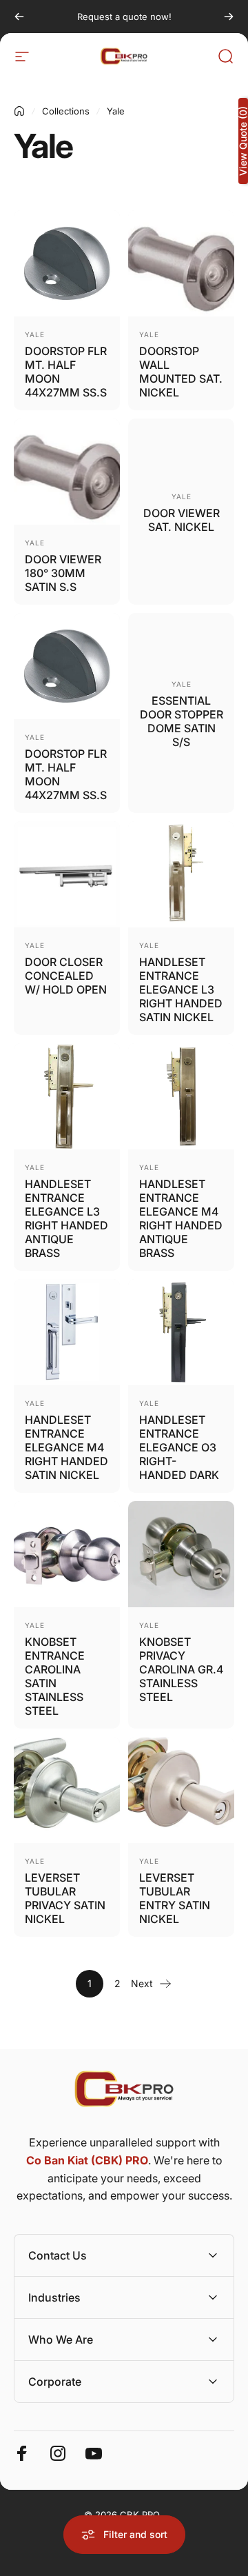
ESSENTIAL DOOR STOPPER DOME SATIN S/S (182, 721)
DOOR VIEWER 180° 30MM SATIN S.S (63, 573)
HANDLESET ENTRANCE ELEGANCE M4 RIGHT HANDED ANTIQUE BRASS (181, 1218)
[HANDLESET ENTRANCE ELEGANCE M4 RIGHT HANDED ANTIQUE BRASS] (181, 1096)
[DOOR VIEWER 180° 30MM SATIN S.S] (67, 472)
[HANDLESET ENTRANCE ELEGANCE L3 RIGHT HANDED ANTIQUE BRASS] (67, 1096)
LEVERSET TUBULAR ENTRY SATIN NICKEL (175, 1898)
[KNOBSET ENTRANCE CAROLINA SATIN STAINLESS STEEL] (67, 1554)
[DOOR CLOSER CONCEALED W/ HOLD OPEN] (67, 874)
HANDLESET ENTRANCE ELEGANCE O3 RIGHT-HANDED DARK (179, 1447)
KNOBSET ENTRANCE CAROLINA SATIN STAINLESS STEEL (55, 1676)
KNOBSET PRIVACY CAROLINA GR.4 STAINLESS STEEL (181, 1669)
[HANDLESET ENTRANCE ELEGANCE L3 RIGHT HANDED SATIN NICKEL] (181, 874)
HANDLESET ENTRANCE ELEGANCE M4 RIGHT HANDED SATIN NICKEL (66, 1447)
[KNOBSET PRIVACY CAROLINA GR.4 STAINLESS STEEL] (181, 1554)
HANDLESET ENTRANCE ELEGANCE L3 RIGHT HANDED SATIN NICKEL (181, 989)
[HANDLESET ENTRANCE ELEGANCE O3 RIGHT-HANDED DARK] (181, 1332)
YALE (35, 334)
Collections (66, 111)
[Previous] (19, 17)
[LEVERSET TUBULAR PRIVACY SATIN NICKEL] (67, 1790)
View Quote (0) (243, 141)
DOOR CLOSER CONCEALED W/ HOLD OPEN (66, 976)
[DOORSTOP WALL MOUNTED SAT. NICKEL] (181, 263)
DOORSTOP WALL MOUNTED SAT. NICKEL (181, 372)
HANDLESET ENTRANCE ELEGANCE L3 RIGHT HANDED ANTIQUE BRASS (66, 1218)
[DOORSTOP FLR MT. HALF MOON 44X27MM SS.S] (67, 263)
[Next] (229, 17)
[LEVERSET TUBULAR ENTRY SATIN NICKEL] (181, 1790)
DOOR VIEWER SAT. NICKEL (182, 520)
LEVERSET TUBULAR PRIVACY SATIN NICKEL (65, 1898)
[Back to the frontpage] (19, 111)
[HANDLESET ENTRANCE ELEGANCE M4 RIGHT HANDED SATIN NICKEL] (67, 1332)
